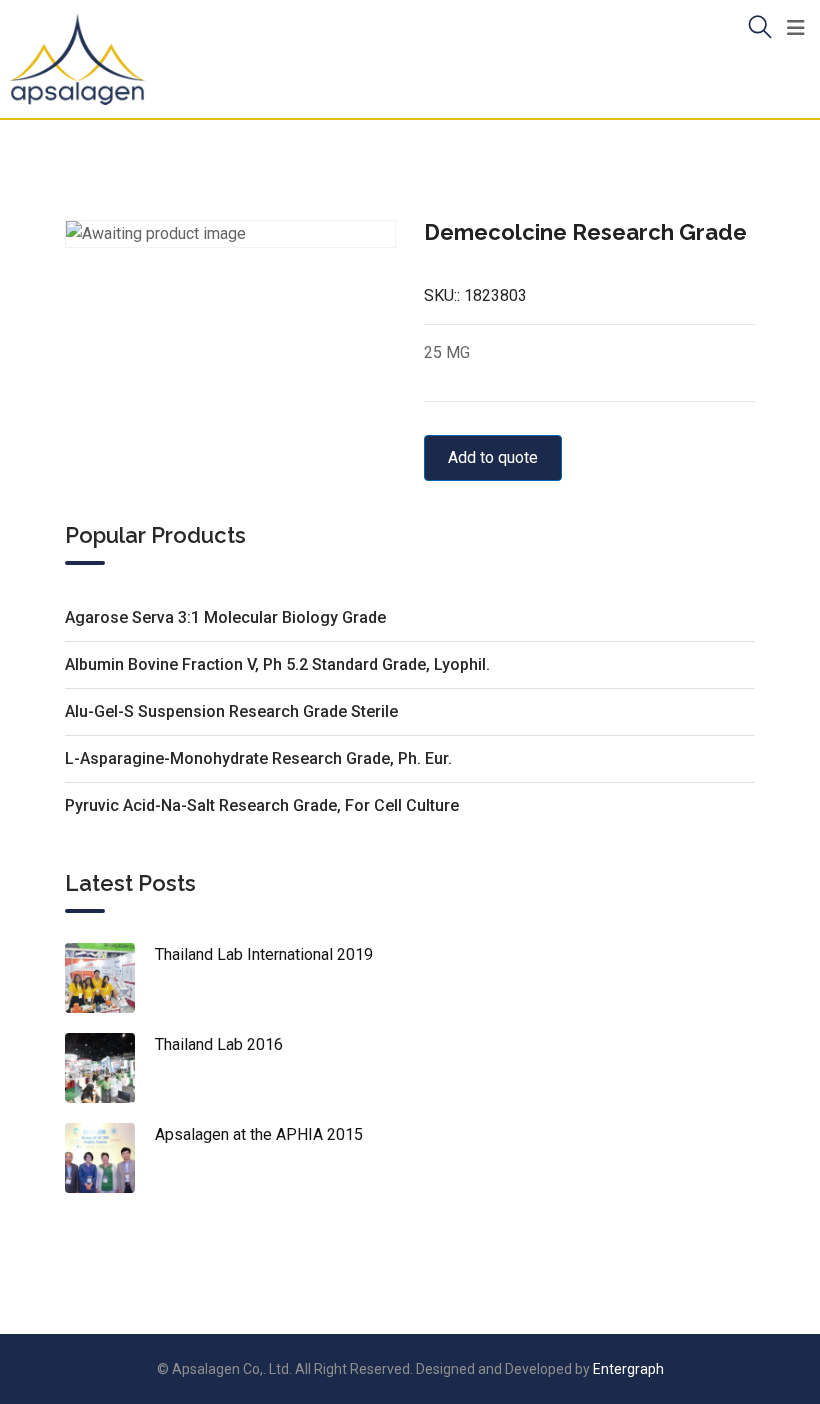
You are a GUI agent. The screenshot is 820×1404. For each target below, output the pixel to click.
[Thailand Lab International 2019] (110, 978)
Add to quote (493, 457)
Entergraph (628, 1369)
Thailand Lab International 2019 (264, 954)
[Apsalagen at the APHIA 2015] (110, 1158)
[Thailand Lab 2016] (110, 1068)
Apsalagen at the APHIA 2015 (259, 1134)
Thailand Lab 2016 (219, 1044)
